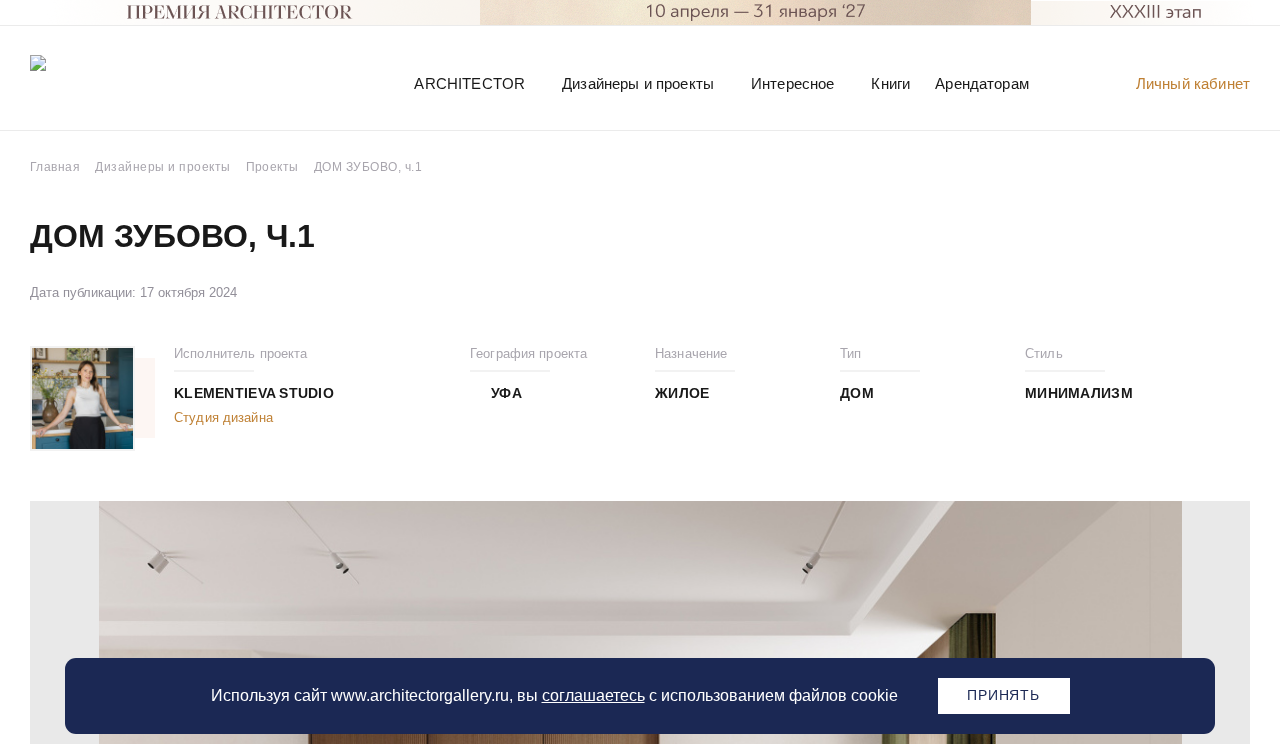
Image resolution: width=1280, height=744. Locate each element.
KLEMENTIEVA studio (254, 393)
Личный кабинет (1193, 83)
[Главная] (134, 82)
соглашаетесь (593, 695)
